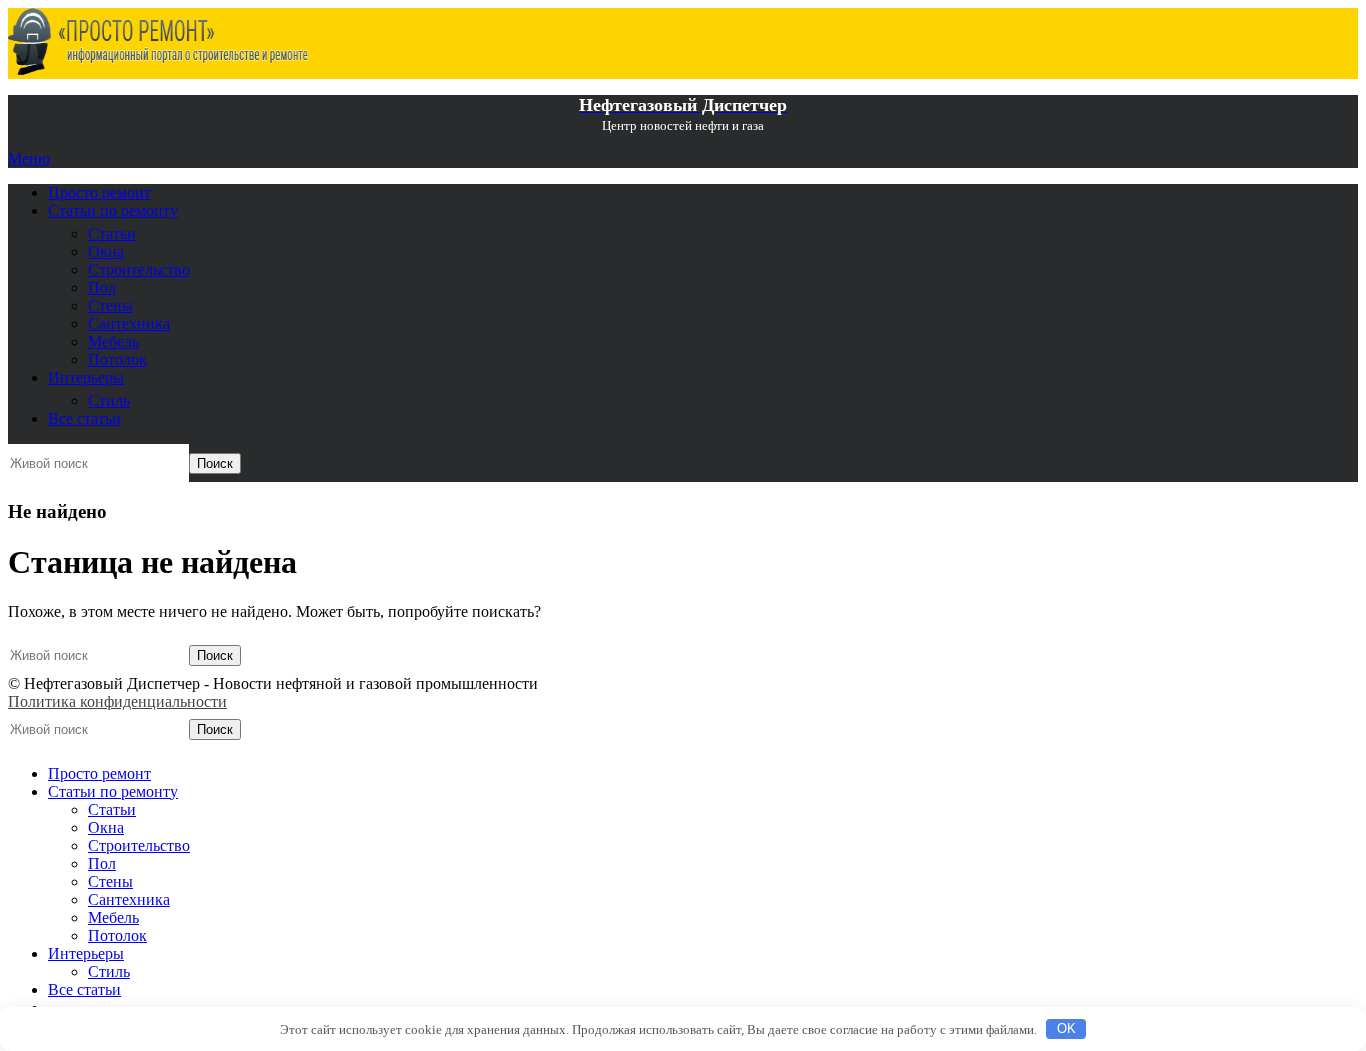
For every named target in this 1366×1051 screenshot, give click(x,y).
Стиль (109, 400)
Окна (106, 251)
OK (1066, 1028)
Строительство (139, 269)
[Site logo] (158, 69)
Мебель (113, 341)
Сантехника (129, 323)
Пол (102, 287)
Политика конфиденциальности (117, 701)
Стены (110, 305)
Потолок (117, 359)
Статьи (112, 233)
